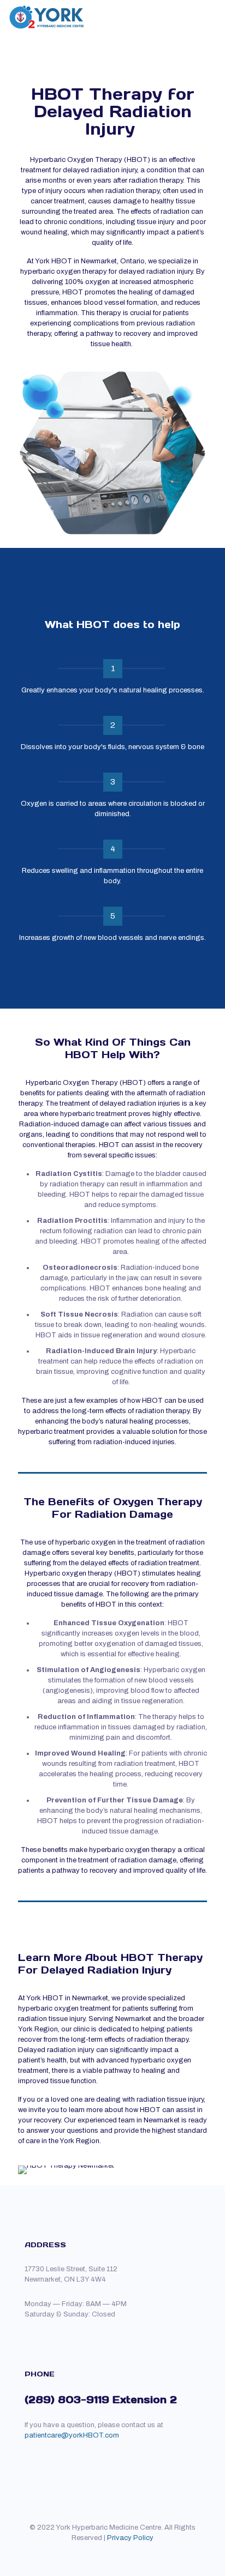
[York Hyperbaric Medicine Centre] (46, 16)
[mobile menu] (210, 16)
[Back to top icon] (113, 2517)
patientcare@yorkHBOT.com (72, 2435)
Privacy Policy (130, 2538)
